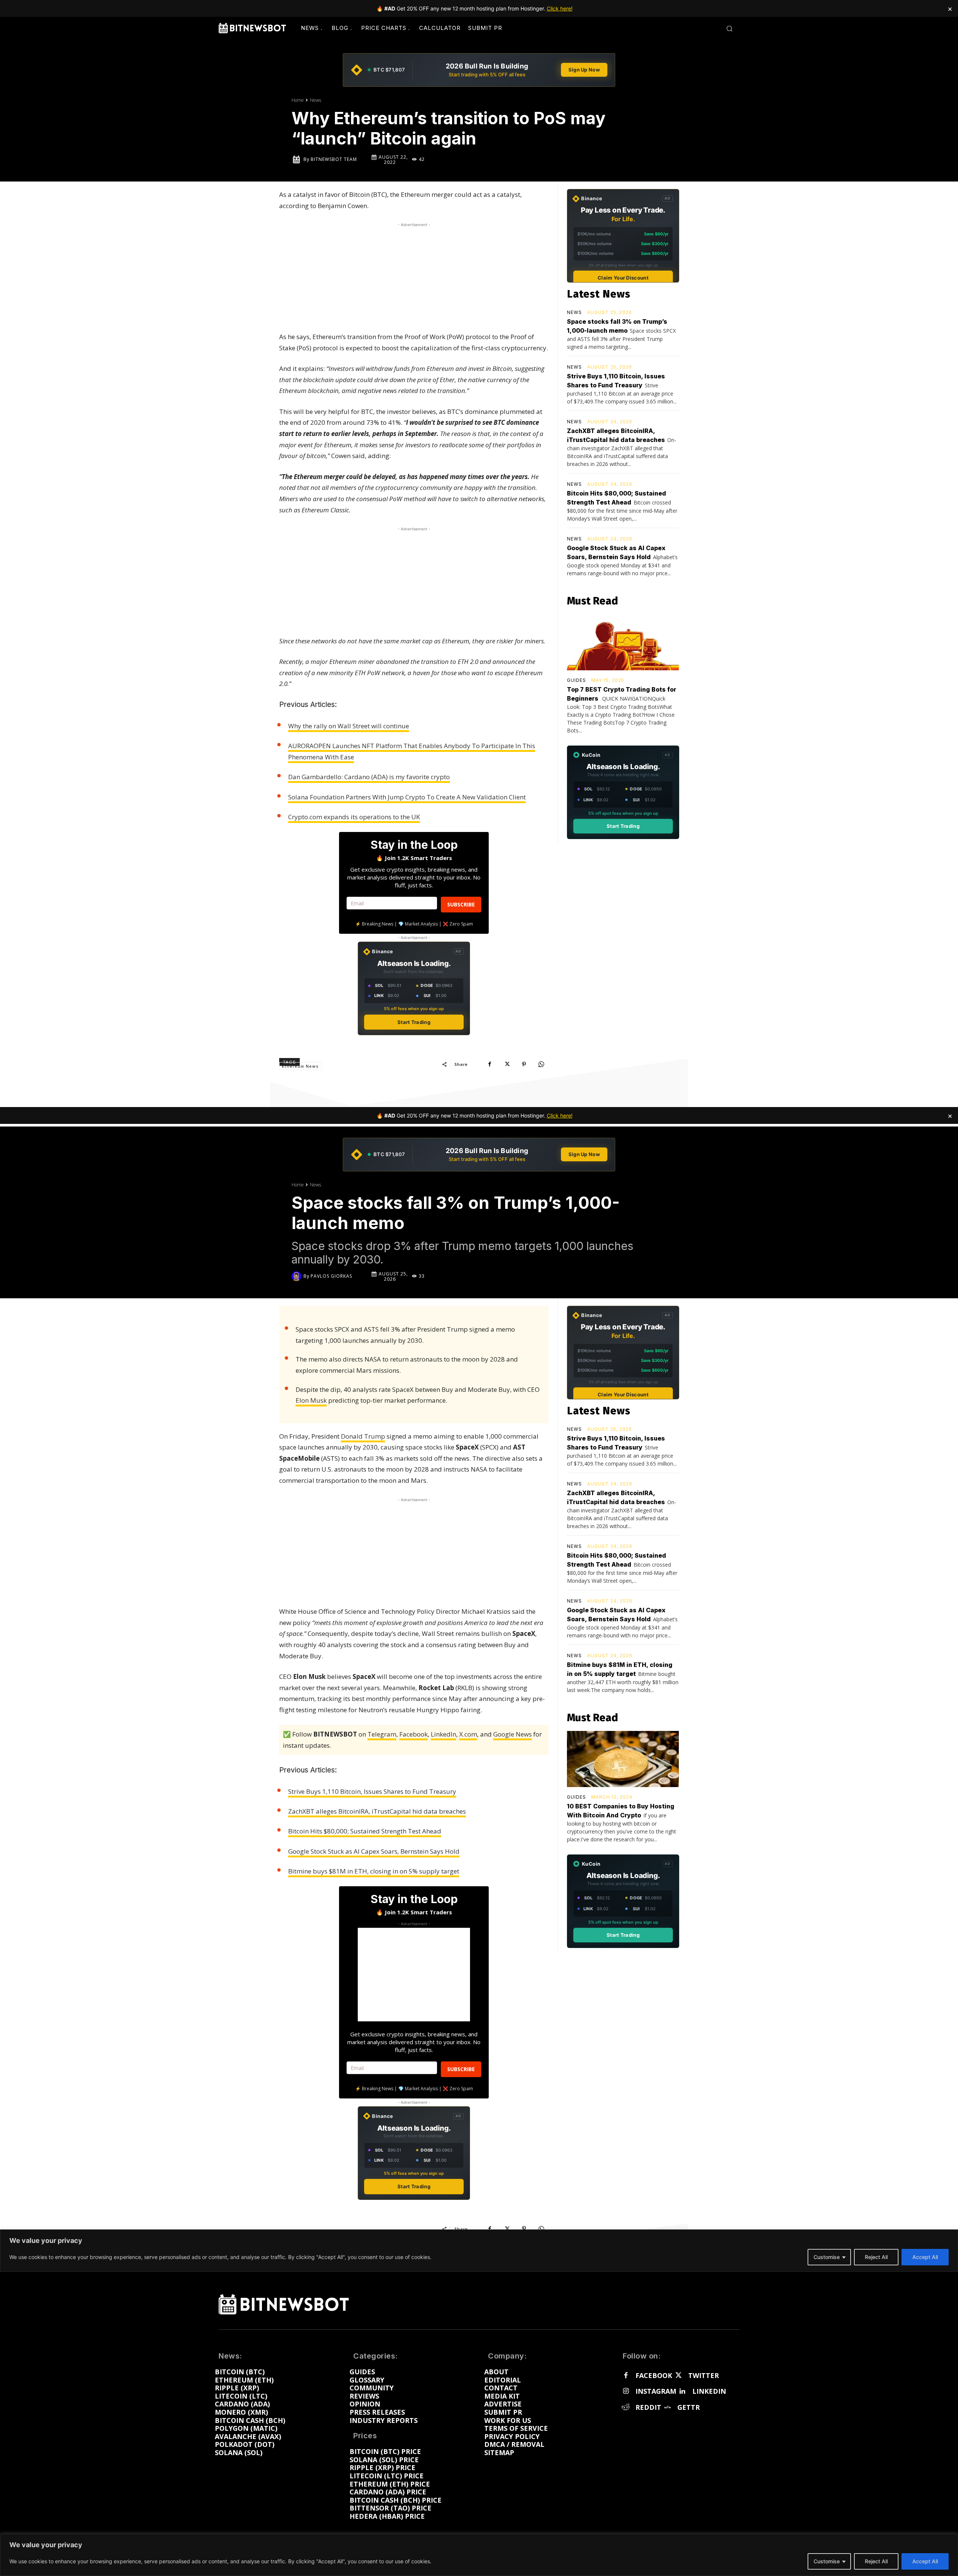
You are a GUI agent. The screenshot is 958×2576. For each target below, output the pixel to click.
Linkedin (709, 2391)
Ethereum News (300, 1066)
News (315, 100)
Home (298, 100)
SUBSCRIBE (461, 904)
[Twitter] (678, 2376)
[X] (507, 1064)
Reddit (648, 2408)
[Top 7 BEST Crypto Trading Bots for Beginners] (623, 642)
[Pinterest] (524, 1064)
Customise (827, 2561)
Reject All (876, 2561)
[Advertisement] (414, 275)
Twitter (704, 2376)
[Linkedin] (682, 2391)
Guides (576, 680)
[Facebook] (489, 1064)
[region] (479, 2555)
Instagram (656, 2391)
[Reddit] (626, 2408)
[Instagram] (626, 2391)
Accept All (925, 2561)
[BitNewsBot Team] (298, 159)
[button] (729, 28)
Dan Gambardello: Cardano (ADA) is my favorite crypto (369, 777)
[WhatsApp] (541, 1064)
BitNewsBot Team (334, 159)
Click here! (560, 8)
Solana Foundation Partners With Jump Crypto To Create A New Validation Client (407, 797)
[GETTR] (667, 2408)
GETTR (689, 2408)
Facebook (654, 2376)
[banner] (479, 70)
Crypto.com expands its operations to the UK (354, 817)
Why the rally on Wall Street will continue (349, 726)
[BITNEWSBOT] (252, 28)
